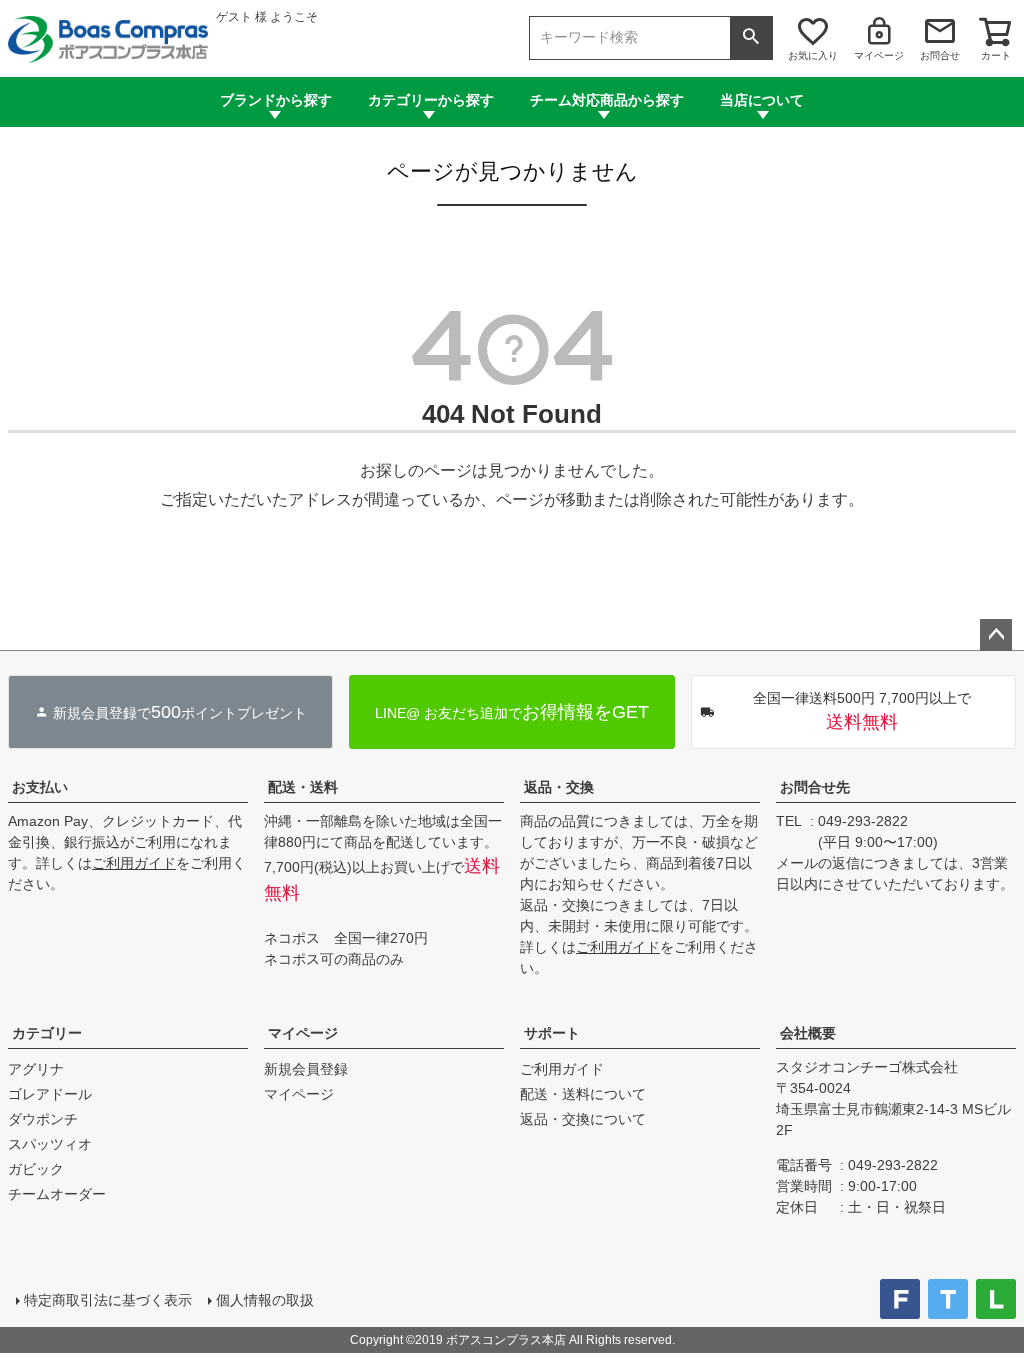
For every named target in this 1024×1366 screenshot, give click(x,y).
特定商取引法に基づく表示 (108, 1300)
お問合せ (940, 55)
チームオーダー (57, 1194)
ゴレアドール (50, 1094)
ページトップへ (996, 635)
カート (996, 55)
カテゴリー (47, 1033)
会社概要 (808, 1033)
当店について (762, 100)
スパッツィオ (50, 1144)
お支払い (40, 787)
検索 (751, 38)
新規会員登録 (306, 1069)
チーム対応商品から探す (607, 100)
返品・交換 (559, 787)
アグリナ (36, 1069)
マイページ (879, 55)
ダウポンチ (43, 1119)
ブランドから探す (276, 100)
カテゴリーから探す (431, 100)
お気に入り (813, 55)
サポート (552, 1033)
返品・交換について (583, 1119)
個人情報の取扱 (265, 1300)
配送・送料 (303, 787)
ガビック (36, 1169)
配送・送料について (583, 1094)
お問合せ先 (815, 787)
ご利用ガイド (134, 863)
